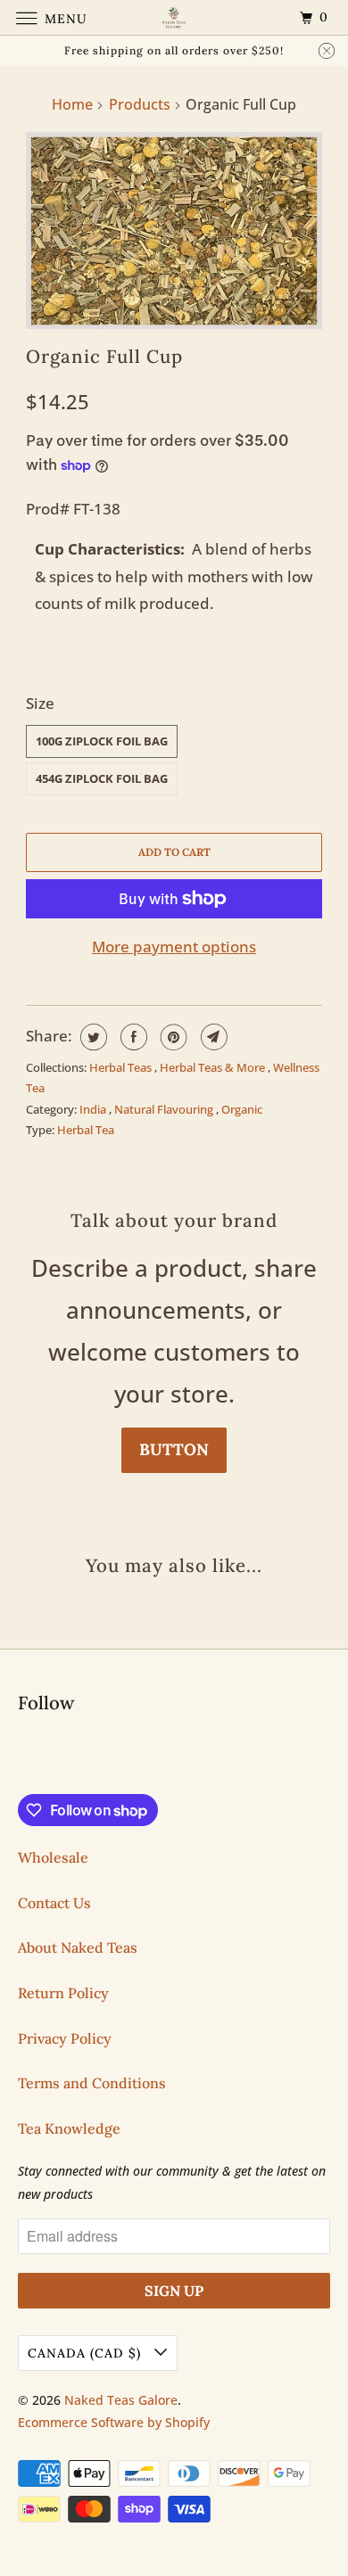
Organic (242, 1109)
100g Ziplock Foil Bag (102, 741)
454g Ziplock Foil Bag (102, 778)
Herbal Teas (122, 1067)
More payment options (174, 946)
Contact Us (54, 1903)
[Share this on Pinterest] (172, 1037)
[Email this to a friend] (212, 1037)
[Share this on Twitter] (91, 1037)
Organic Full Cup (104, 356)
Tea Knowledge (69, 2128)
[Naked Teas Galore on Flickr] (21, 1757)
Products (140, 104)
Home (72, 104)
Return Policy (63, 1993)
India (94, 1109)
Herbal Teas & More (214, 1067)
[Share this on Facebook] (132, 1037)
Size (40, 703)
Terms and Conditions (92, 2083)
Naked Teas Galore (121, 2400)
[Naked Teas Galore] (174, 17)
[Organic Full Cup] (174, 230)
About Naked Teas (78, 1947)
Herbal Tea (86, 1130)
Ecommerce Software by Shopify (114, 2422)
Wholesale (53, 1857)
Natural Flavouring (165, 1109)
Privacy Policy (65, 2038)
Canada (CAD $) (87, 2353)
